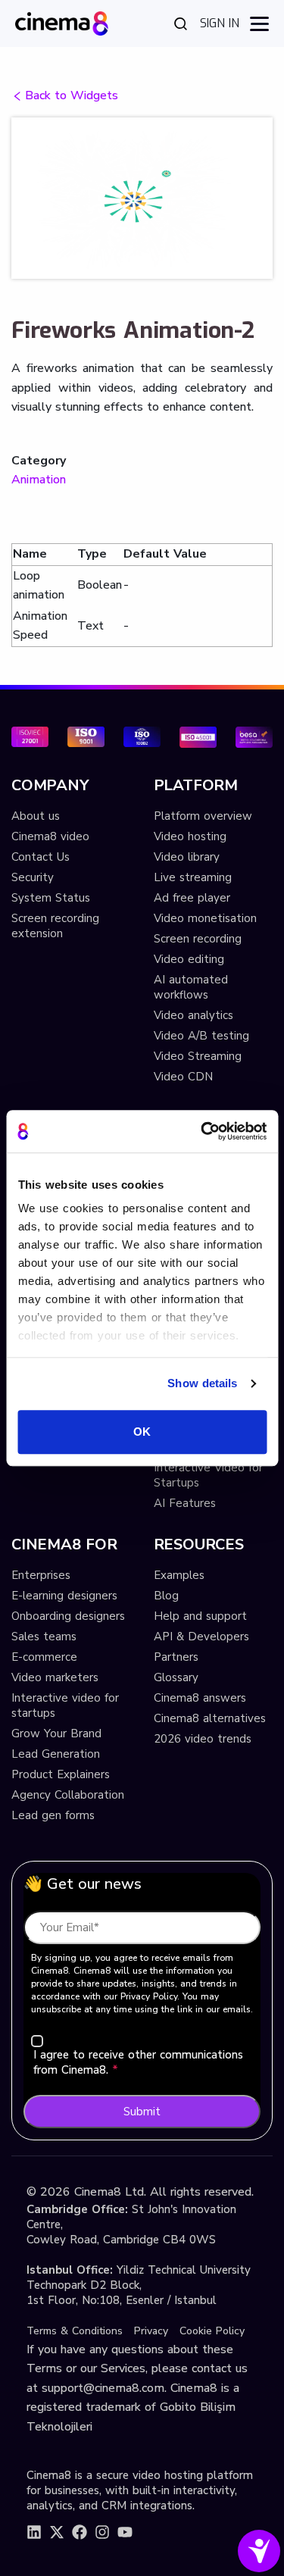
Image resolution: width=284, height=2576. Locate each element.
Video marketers (55, 1677)
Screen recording (198, 939)
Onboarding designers (68, 1616)
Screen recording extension (55, 926)
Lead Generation (56, 1754)
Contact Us (41, 857)
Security (33, 877)
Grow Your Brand (56, 1733)
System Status (51, 898)
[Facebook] (80, 2532)
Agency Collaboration (68, 1795)
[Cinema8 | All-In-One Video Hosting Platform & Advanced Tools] (62, 22)
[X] (57, 2532)
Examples (179, 1575)
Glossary (176, 1677)
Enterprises (41, 1575)
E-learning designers (64, 1596)
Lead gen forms (53, 1815)
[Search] (181, 23)
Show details (202, 1383)
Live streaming (193, 877)
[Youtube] (125, 2532)
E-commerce (44, 1657)
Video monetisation (205, 918)
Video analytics (193, 1015)
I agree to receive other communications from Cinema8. (138, 2062)
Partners (176, 1657)
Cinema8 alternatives (210, 1718)
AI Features (185, 1503)
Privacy (151, 2331)
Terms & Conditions (75, 2331)
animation (39, 480)
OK (142, 1432)
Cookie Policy (212, 2331)
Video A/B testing (201, 1036)
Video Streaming (198, 1056)
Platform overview (203, 816)
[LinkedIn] (34, 2532)
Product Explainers (61, 1774)
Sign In (220, 23)
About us (36, 816)
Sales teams (44, 1637)
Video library (187, 857)
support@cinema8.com (103, 2388)
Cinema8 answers (200, 1698)
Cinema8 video (50, 836)
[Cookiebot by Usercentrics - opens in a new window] (202, 1131)
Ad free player (192, 898)
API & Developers (201, 1637)
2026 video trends (203, 1739)
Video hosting (190, 836)
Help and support (200, 1616)
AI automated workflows (191, 987)
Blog (166, 1596)
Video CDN (183, 1077)
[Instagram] (102, 2532)
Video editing (189, 959)
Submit (142, 2112)
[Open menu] (259, 24)
